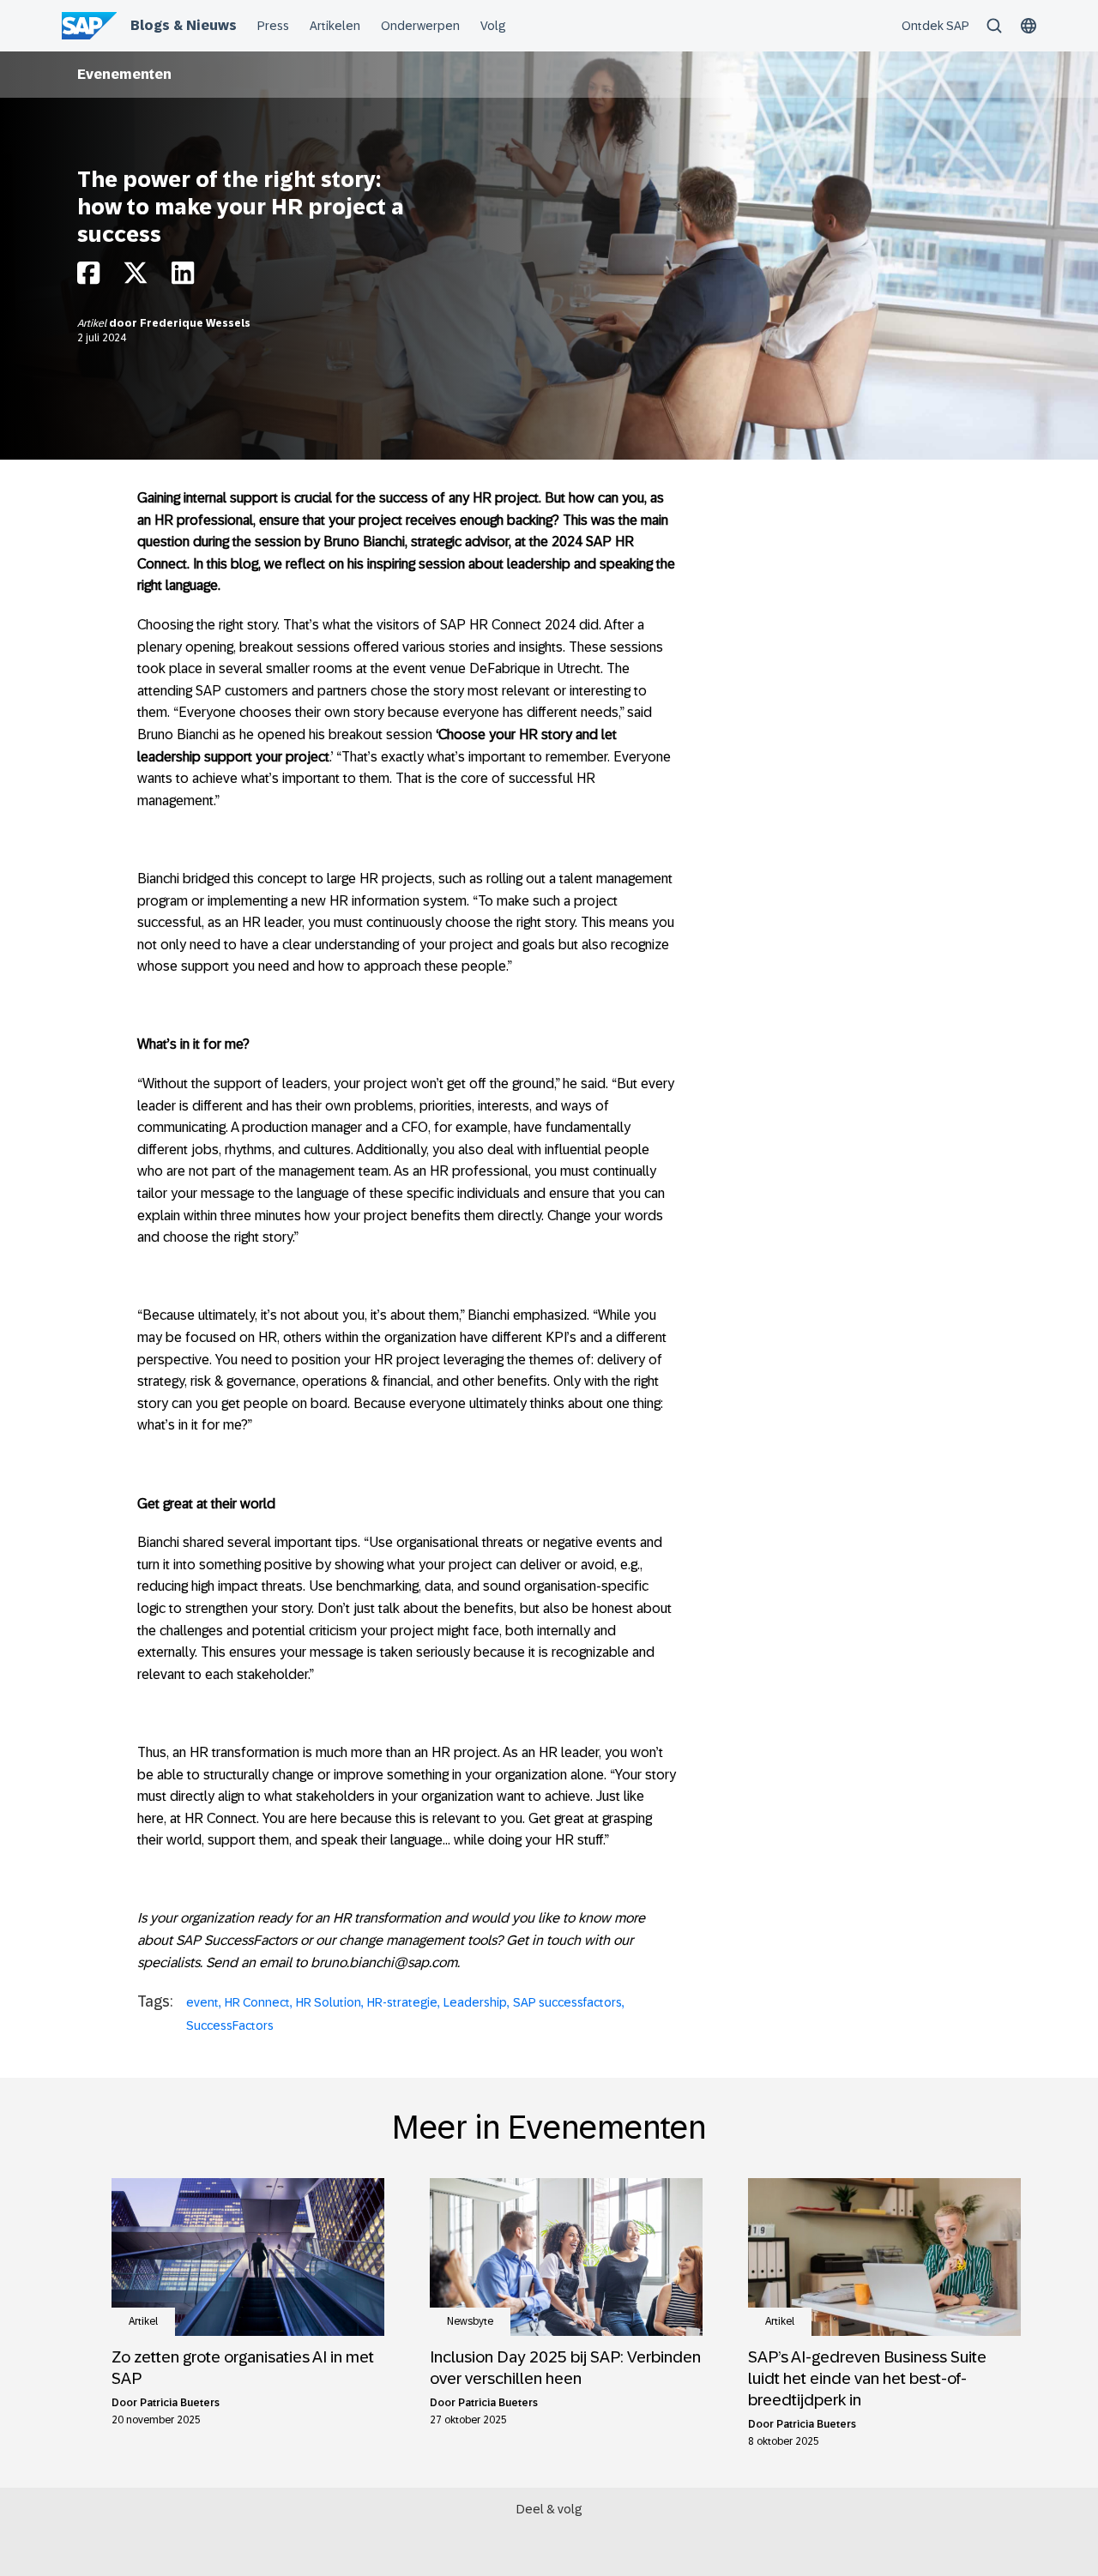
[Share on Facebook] (88, 277)
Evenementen (124, 74)
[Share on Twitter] (136, 277)
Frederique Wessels (195, 323)
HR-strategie (402, 2002)
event (202, 2002)
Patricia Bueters (180, 2403)
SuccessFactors (230, 2025)
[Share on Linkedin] (183, 277)
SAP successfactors (567, 2002)
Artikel (93, 323)
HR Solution (329, 2002)
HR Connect (257, 2002)
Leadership (475, 2002)
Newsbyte (470, 2321)
